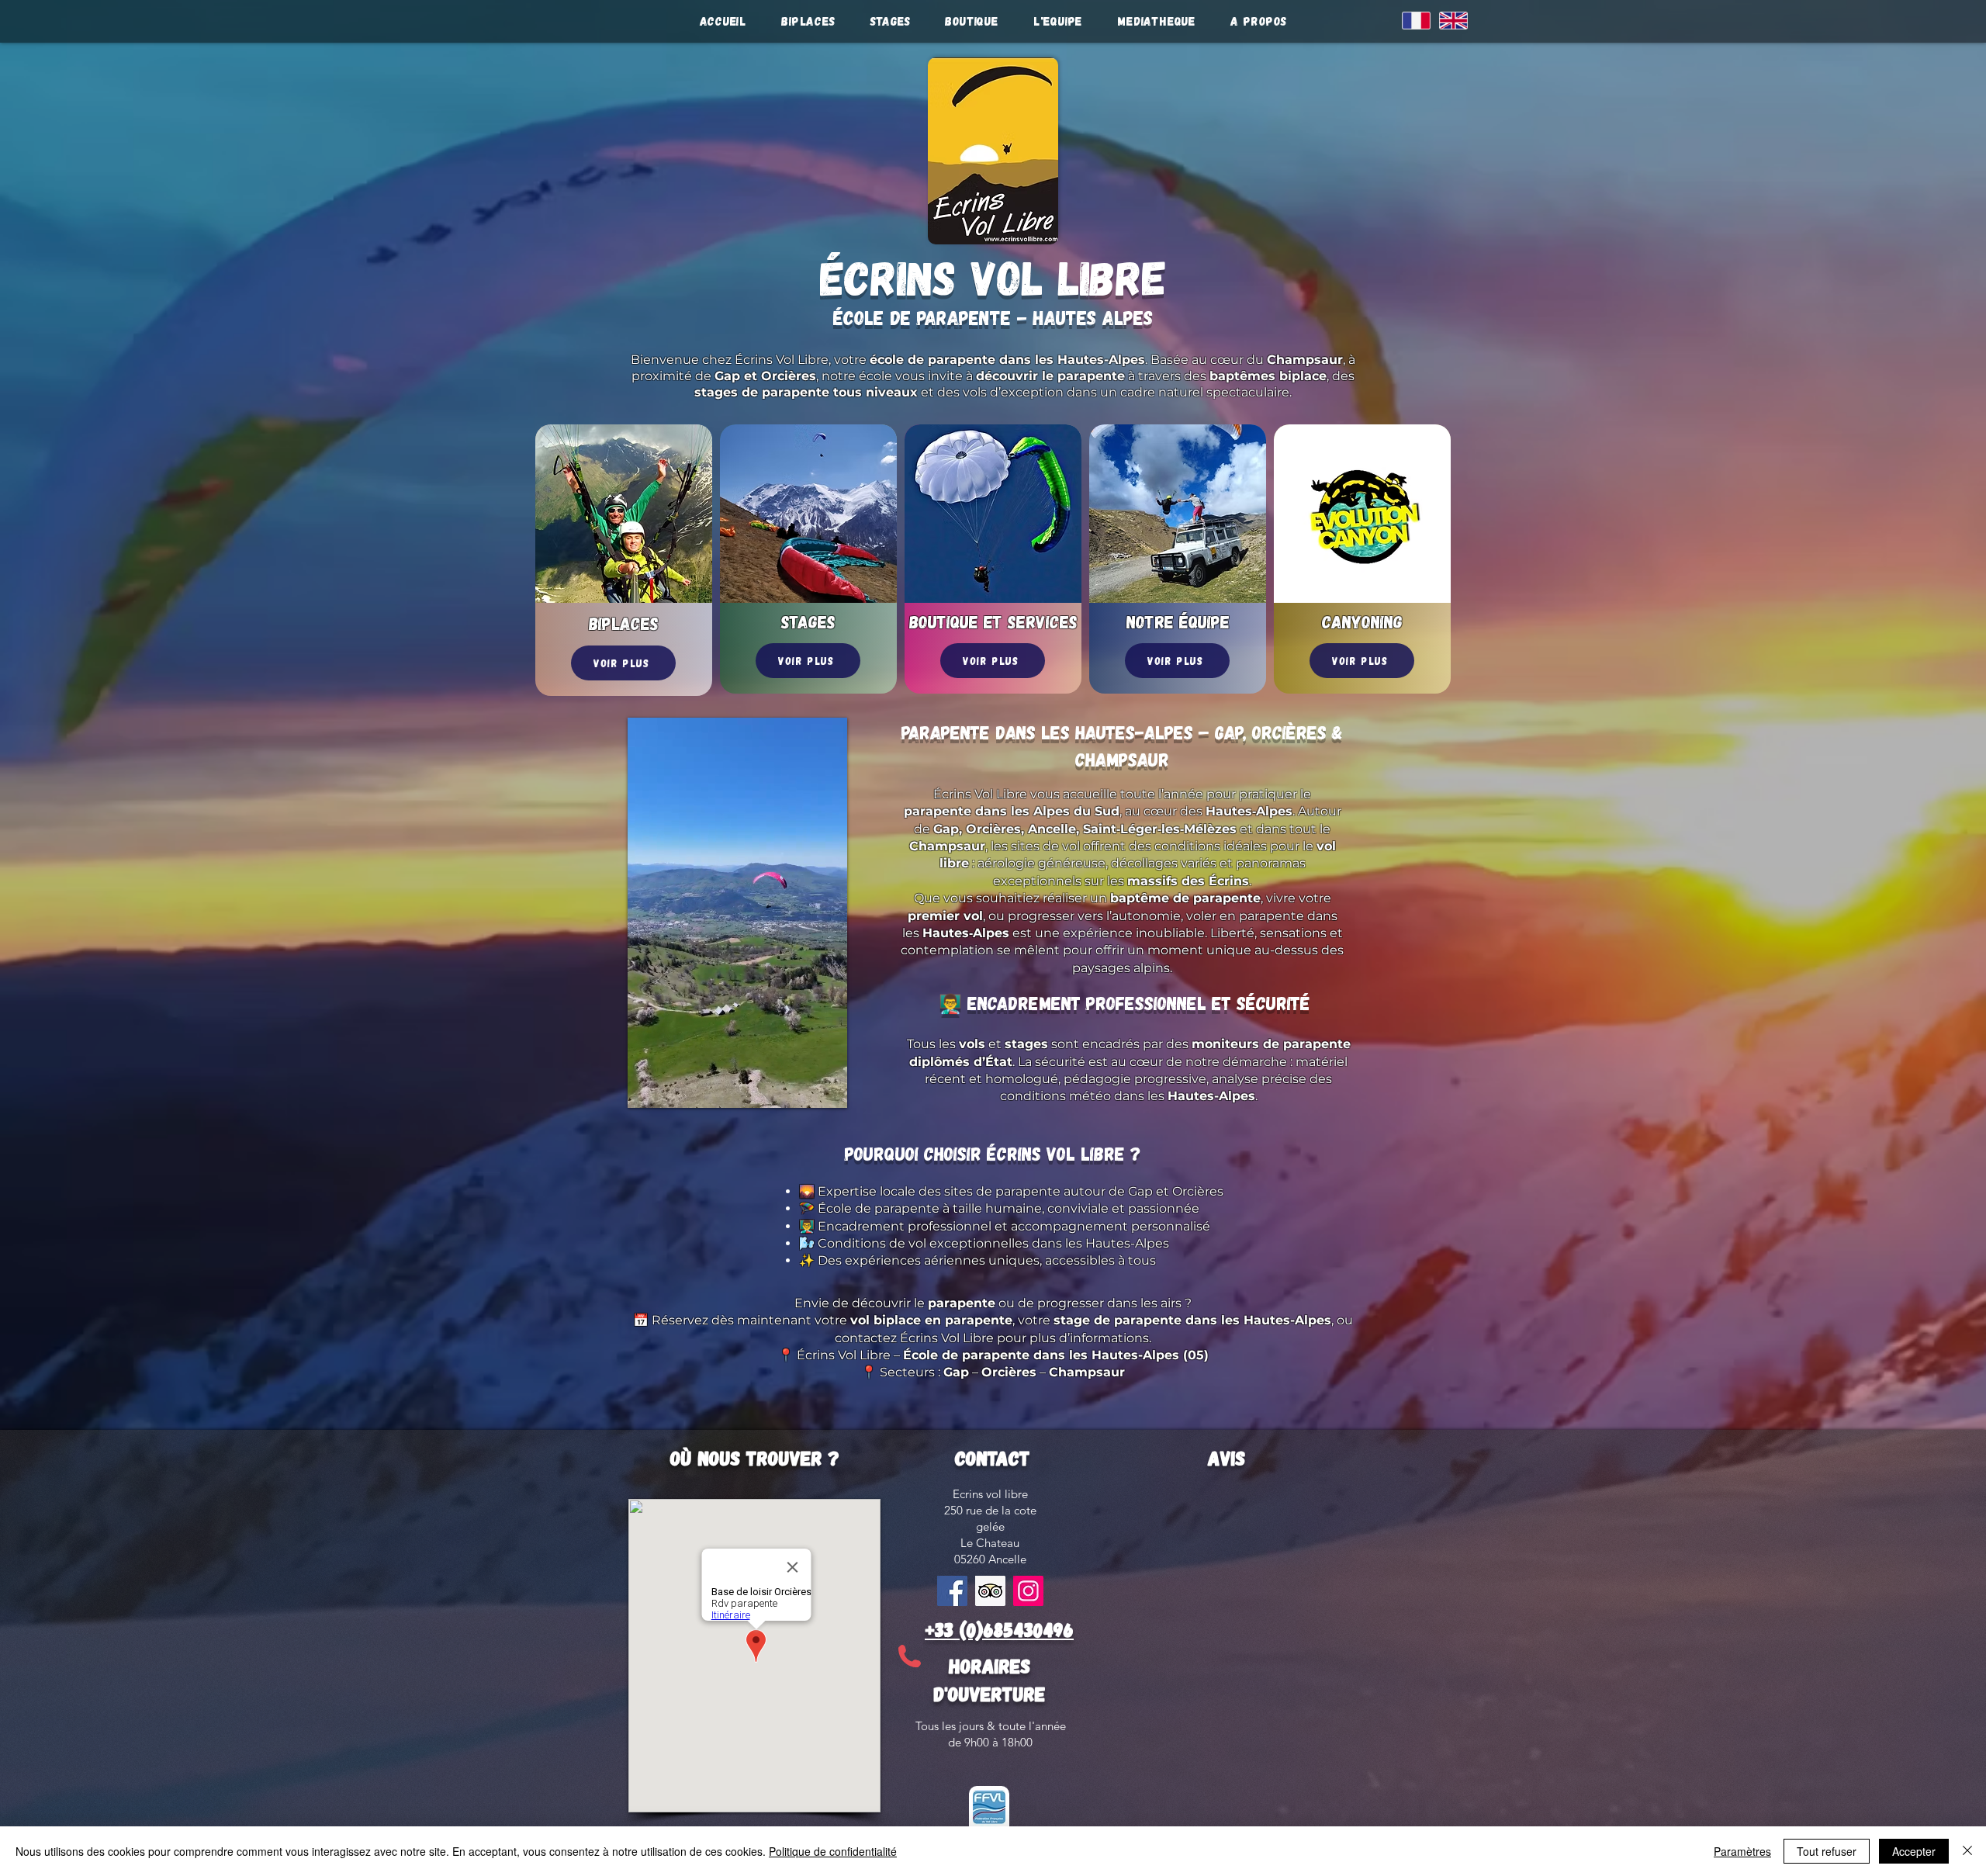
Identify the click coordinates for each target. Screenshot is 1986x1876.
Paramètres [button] (1742, 1851)
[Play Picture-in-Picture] (800, 1087)
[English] (1446, 20)
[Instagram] (1028, 1591)
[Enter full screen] (826, 1087)
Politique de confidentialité (833, 1851)
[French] (1409, 20)
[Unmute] (674, 1087)
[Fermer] (1967, 1851)
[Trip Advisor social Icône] (990, 1591)
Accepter (1914, 1851)
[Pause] (648, 1087)
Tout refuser (1827, 1851)
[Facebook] (952, 1591)
